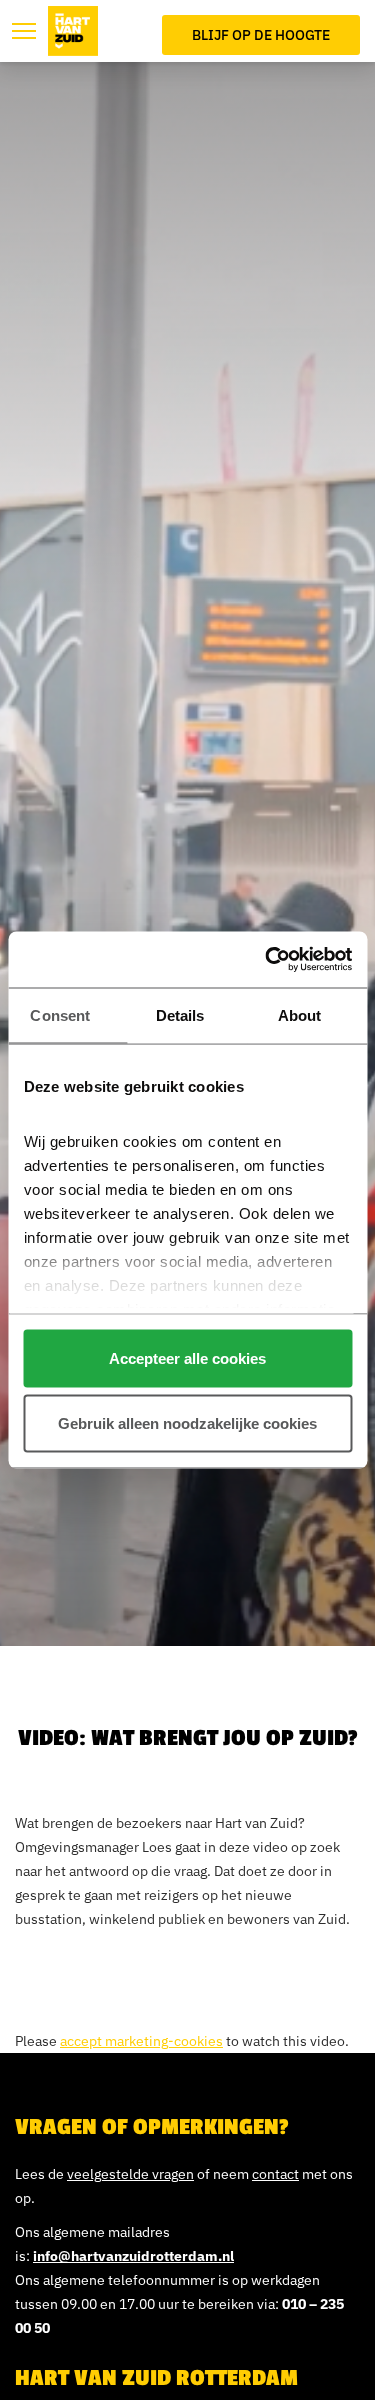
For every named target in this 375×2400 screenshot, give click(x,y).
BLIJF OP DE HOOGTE (261, 35)
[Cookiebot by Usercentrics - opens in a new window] (267, 960)
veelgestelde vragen (130, 2174)
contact (275, 2174)
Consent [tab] (60, 1014)
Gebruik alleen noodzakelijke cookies (187, 1423)
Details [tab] (180, 1014)
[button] (24, 31)
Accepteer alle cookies (187, 1357)
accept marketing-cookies (141, 2041)
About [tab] (300, 1014)
